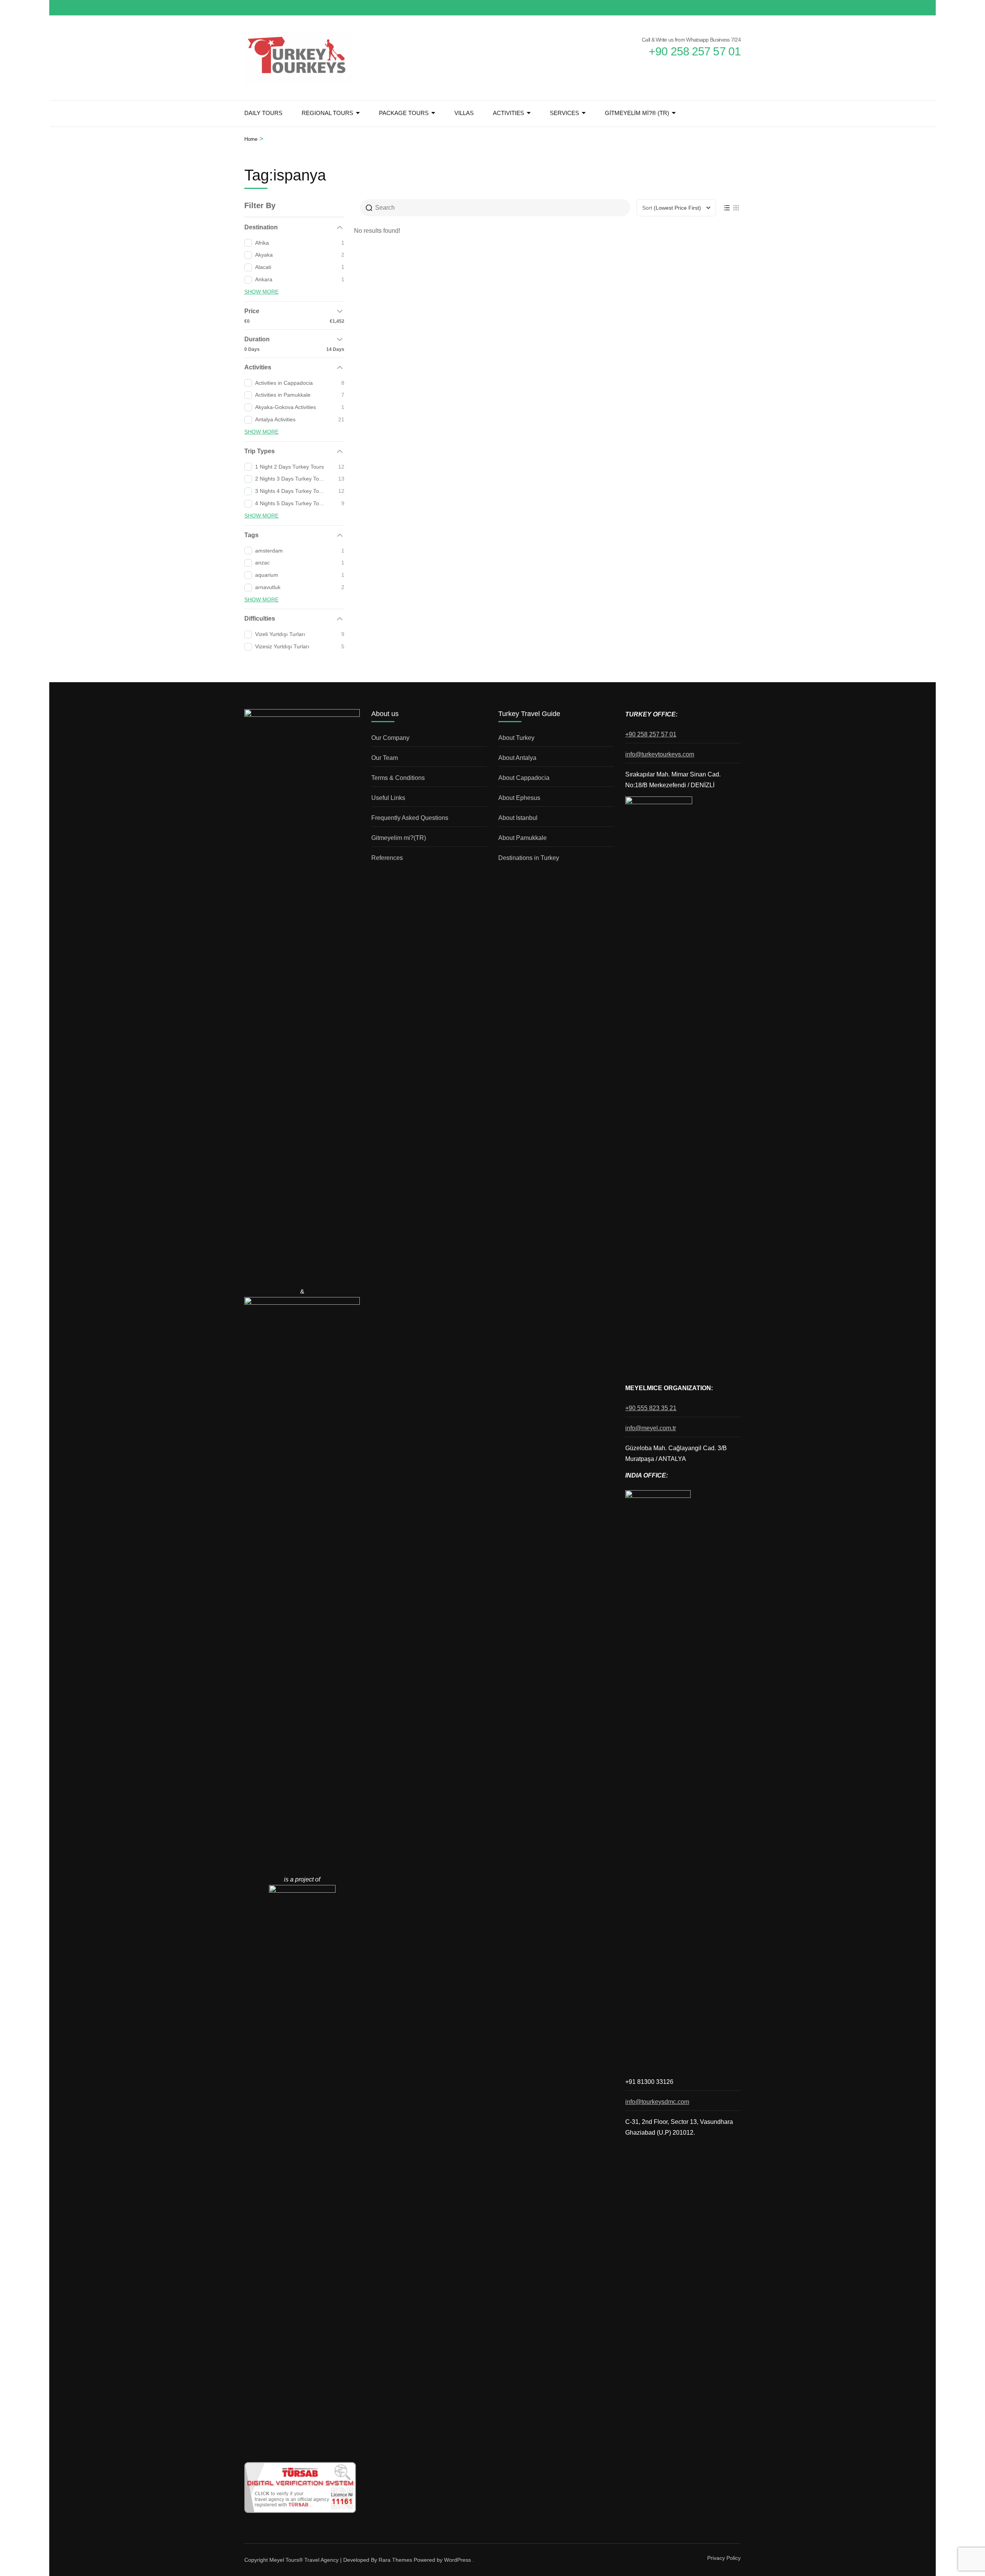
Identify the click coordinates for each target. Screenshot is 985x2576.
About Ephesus (519, 798)
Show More (261, 292)
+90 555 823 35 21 (651, 1408)
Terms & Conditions (398, 778)
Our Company (390, 738)
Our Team (385, 758)
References (387, 858)
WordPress (457, 2560)
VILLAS (464, 113)
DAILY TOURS (263, 113)
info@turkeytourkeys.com (660, 754)
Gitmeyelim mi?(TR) (399, 838)
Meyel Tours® (287, 2560)
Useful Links (388, 798)
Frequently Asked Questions (410, 818)
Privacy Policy (724, 2558)
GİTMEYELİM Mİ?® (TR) (637, 113)
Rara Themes (395, 2560)
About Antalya (517, 758)
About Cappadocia (524, 778)
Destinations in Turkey (529, 858)
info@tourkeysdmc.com (657, 2102)
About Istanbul (518, 818)
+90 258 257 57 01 (651, 734)
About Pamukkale (523, 838)
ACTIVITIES (508, 113)
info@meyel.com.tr (651, 1428)
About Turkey (516, 738)
